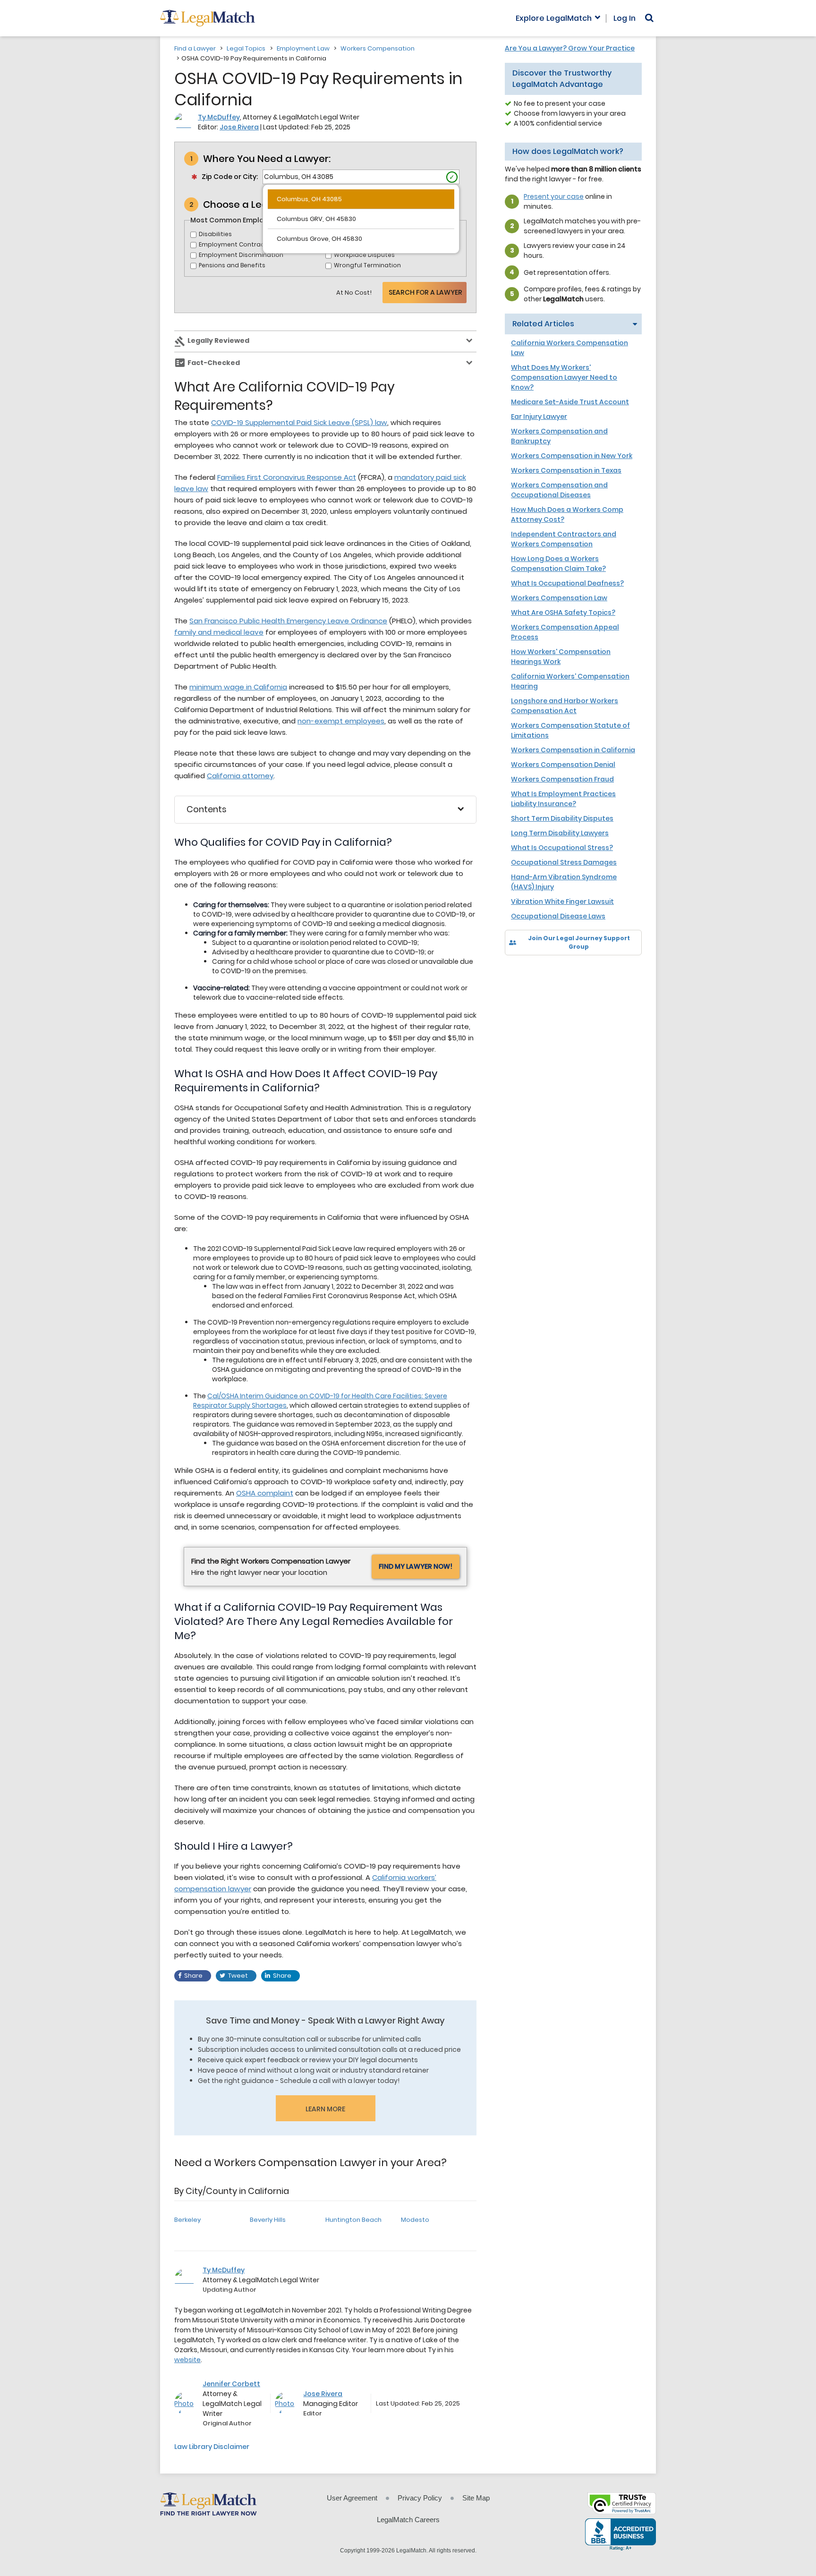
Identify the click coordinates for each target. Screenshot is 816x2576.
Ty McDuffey (219, 117)
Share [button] (193, 1976)
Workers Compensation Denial (563, 765)
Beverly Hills (268, 2220)
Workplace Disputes (364, 255)
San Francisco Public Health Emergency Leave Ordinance (288, 621)
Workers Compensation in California (573, 750)
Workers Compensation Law (559, 598)
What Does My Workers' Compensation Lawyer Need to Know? (564, 377)
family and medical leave (219, 632)
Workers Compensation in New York (572, 456)
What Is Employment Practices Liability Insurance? (563, 799)
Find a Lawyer (195, 48)
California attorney (240, 776)
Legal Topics (246, 48)
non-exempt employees (341, 721)
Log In (625, 18)
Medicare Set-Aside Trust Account (570, 402)
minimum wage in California (238, 687)
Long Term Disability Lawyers (560, 833)
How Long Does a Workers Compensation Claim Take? (558, 564)
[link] (519, 972)
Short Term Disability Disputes (562, 818)
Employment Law (303, 48)
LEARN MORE (325, 2109)
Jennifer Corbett (231, 2384)
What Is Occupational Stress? (562, 848)
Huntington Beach (353, 2220)
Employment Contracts (235, 244)
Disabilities (215, 234)
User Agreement (352, 2498)
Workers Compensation (378, 48)
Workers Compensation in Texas (566, 470)
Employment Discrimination (241, 255)
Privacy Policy (420, 2498)
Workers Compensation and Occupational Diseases (559, 490)
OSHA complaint (265, 1493)
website (187, 2360)
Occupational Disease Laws (558, 916)
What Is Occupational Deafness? (567, 583)
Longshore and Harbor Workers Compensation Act (565, 706)
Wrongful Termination (367, 265)
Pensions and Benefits (232, 265)
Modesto (415, 2220)
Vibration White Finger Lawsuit (562, 901)
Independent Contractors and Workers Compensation (564, 539)
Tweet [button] (238, 1976)
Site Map (476, 2498)
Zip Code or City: (230, 177)
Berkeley (187, 2220)
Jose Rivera (239, 127)
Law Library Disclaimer (212, 2447)
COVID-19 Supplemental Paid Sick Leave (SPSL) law (299, 422)
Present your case (554, 196)
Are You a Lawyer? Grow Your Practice (570, 48)
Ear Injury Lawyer (539, 417)
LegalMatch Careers (408, 2520)
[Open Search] (649, 18)
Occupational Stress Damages (564, 862)
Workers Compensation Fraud (562, 779)
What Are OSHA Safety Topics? (563, 612)
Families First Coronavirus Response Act (287, 477)
